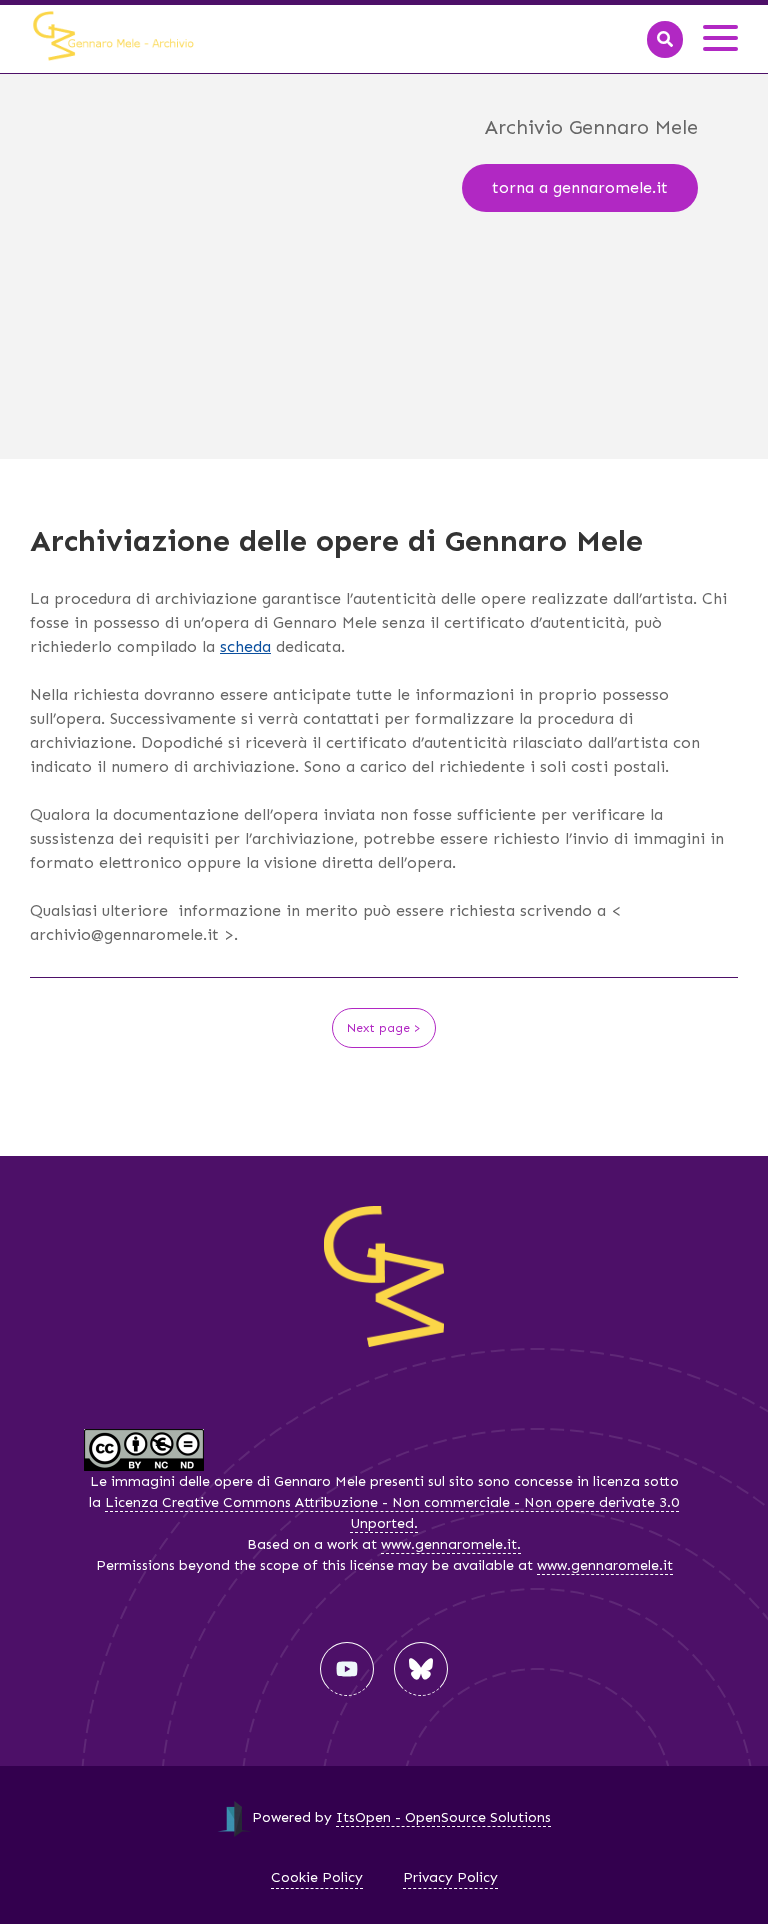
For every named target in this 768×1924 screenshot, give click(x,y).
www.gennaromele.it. (451, 1544)
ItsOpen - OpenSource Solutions (443, 1817)
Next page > (384, 1028)
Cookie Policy (317, 1877)
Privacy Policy (450, 1877)
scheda (245, 646)
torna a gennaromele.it (580, 187)
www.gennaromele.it (605, 1565)
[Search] (665, 39)
